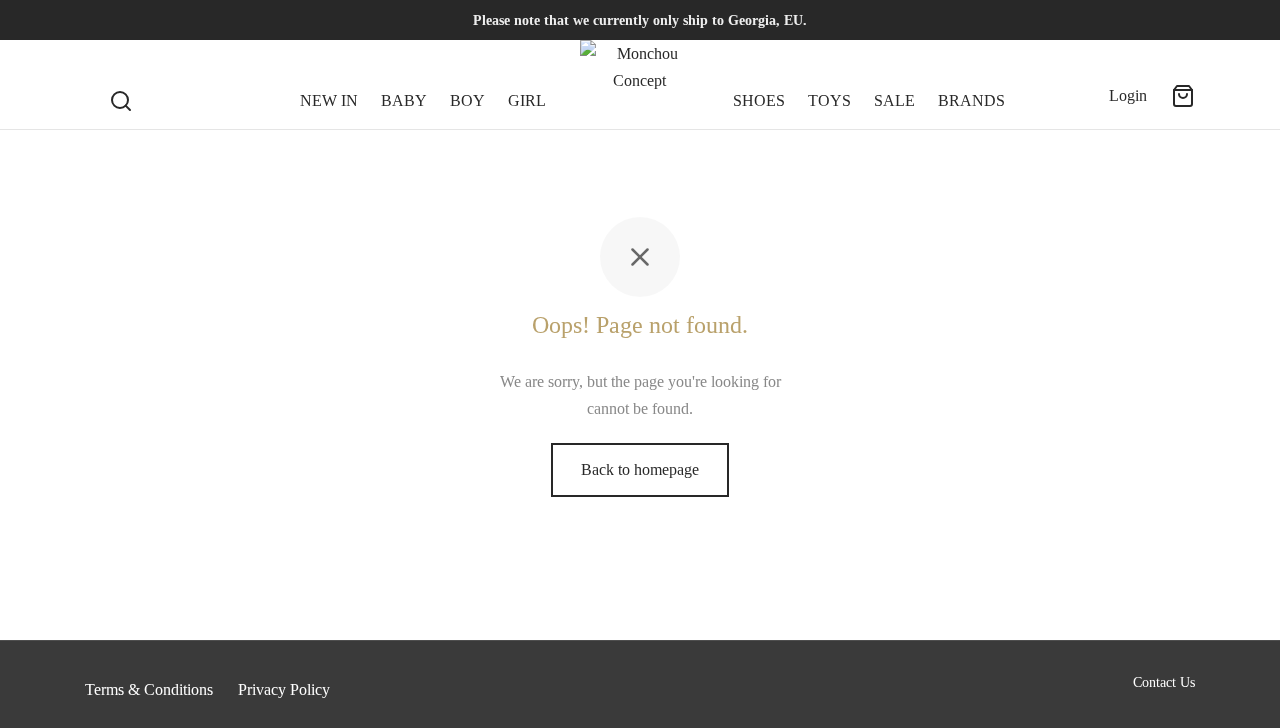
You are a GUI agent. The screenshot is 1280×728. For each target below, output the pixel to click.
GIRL (527, 100)
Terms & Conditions (149, 689)
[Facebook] (100, 20)
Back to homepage (640, 469)
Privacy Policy (284, 689)
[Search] (121, 85)
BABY (404, 100)
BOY (467, 100)
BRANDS (971, 100)
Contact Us (1164, 682)
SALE (894, 100)
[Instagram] (140, 20)
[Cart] (1183, 96)
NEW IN (329, 100)
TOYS (829, 100)
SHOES (759, 100)
